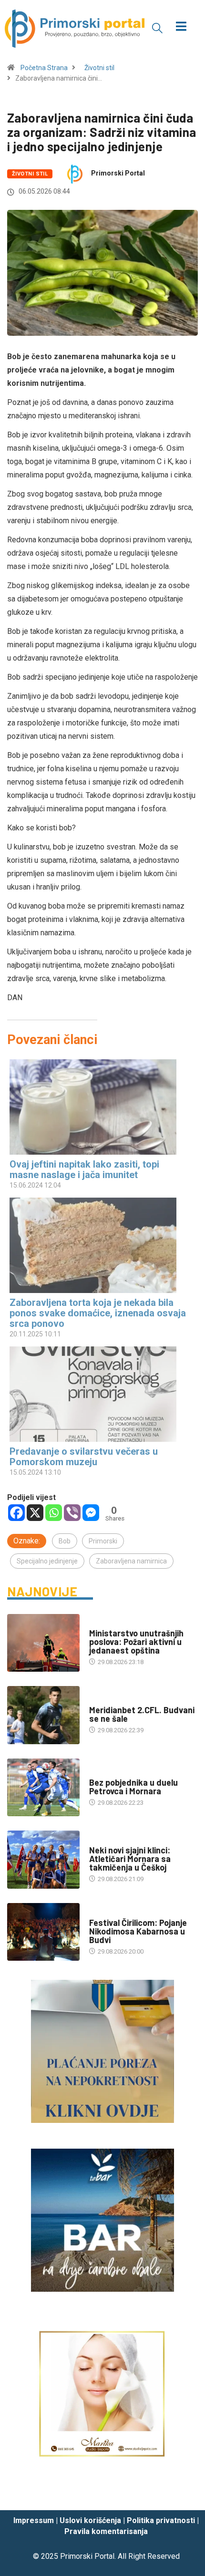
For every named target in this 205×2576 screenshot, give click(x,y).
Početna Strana (44, 68)
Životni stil (99, 68)
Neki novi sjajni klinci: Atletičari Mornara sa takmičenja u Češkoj (130, 1859)
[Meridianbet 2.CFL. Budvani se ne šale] (43, 1715)
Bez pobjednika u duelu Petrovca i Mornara (133, 1787)
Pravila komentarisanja (106, 2531)
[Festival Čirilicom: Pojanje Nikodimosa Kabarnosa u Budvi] (43, 1932)
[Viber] (72, 1513)
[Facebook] (16, 1513)
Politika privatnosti (161, 2520)
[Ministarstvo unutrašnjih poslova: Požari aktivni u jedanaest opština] (43, 1643)
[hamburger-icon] (181, 27)
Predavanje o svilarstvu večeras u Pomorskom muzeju (84, 1457)
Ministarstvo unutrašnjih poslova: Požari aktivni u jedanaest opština (136, 1642)
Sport (99, 1701)
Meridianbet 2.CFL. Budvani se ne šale (142, 1714)
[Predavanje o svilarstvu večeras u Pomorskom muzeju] (98, 1394)
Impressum (34, 2520)
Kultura (102, 1913)
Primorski (103, 1541)
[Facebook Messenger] (91, 1513)
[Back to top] (184, 2494)
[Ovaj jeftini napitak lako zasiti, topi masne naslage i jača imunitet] (98, 1107)
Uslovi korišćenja (90, 2520)
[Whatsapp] (54, 1513)
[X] (35, 1513)
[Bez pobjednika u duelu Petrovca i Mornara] (43, 1788)
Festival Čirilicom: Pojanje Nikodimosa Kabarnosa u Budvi (138, 1931)
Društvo (102, 1624)
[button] (157, 28)
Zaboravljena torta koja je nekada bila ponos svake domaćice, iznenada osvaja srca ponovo (98, 1313)
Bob (65, 1541)
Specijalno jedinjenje (47, 1561)
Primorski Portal (118, 173)
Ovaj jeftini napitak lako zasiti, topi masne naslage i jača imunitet (84, 1169)
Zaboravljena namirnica (131, 1561)
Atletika (102, 1841)
